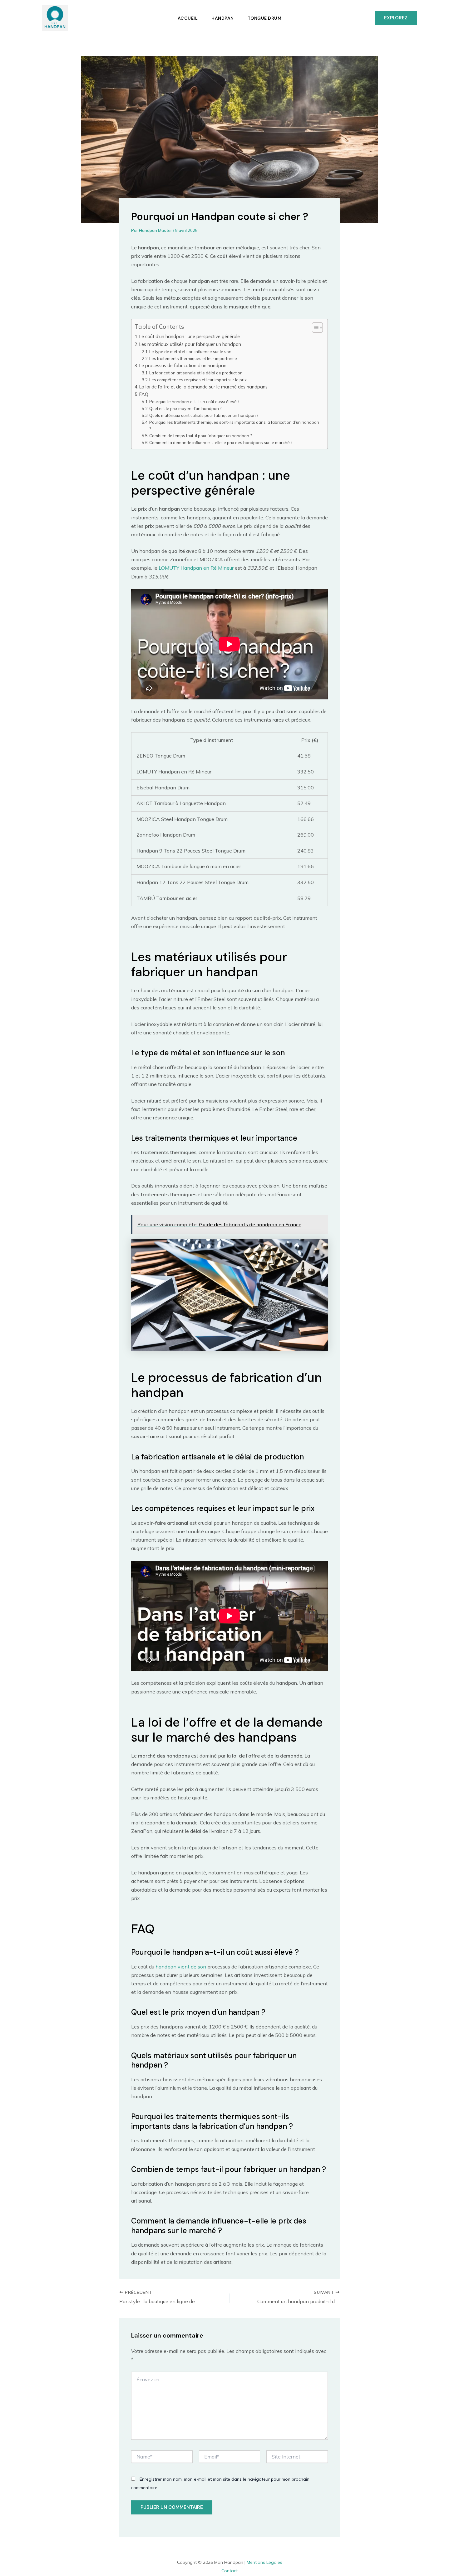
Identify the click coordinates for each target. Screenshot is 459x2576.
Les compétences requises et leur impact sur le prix (198, 380)
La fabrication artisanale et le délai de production (196, 373)
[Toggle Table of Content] (314, 328)
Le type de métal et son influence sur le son (190, 352)
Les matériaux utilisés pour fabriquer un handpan (190, 344)
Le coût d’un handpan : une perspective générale (190, 336)
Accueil (188, 18)
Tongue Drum (265, 18)
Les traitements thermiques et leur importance (193, 358)
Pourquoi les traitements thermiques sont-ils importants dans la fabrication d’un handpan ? (234, 425)
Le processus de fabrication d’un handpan (183, 365)
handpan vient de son (181, 1967)
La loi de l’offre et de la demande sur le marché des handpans (203, 387)
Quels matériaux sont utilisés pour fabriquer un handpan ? (204, 415)
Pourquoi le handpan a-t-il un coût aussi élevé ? (194, 402)
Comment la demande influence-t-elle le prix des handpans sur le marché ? (221, 443)
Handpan (223, 18)
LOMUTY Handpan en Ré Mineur (196, 568)
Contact (230, 2571)
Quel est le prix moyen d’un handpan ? (185, 408)
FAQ (144, 394)
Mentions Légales (264, 2562)
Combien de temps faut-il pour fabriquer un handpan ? (200, 436)
